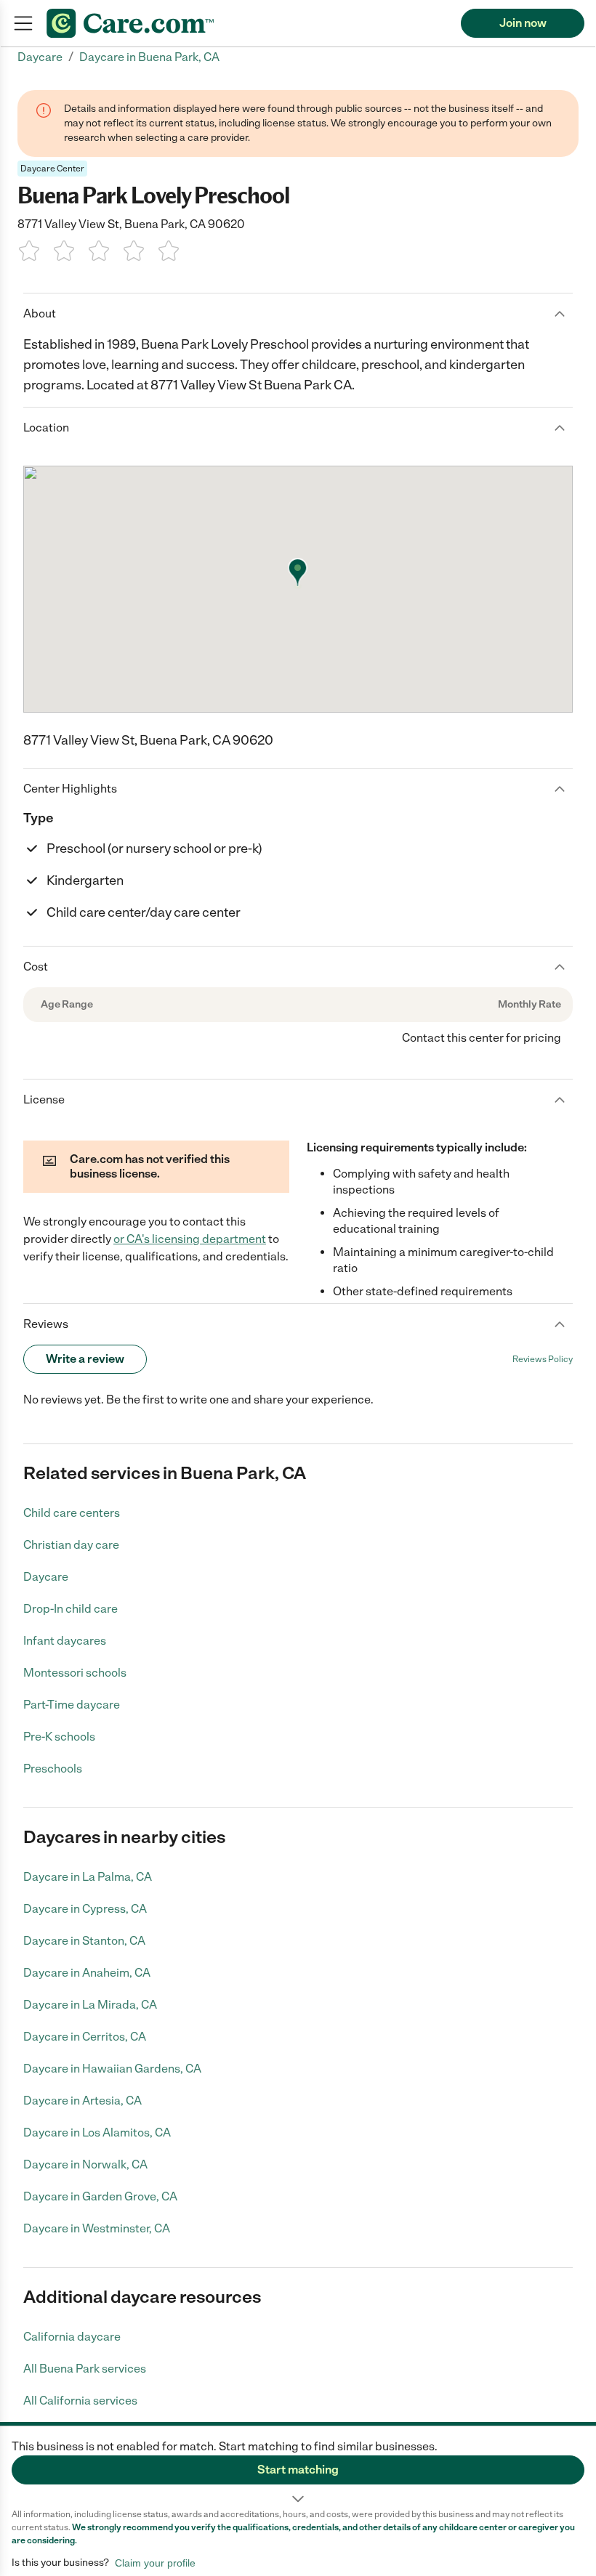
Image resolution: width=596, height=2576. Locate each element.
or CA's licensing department (190, 1239)
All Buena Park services (85, 2369)
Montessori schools (75, 1673)
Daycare (46, 1577)
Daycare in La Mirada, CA (90, 2005)
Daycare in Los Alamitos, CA (97, 2133)
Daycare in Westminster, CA (97, 2228)
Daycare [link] (40, 57)
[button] (298, 2467)
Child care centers (72, 1513)
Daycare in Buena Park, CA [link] (149, 57)
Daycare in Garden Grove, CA (100, 2196)
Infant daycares (65, 1641)
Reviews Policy (543, 1359)
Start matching (298, 2470)
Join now (523, 23)
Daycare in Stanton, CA (84, 1941)
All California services (80, 2401)
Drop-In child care (71, 1609)
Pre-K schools (59, 1737)
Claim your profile (155, 2563)
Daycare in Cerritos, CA (85, 2037)
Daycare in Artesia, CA (82, 2101)
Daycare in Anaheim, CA (87, 1973)
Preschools (53, 1769)
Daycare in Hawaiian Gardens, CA (112, 2069)
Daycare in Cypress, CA (85, 1909)
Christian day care (71, 1545)
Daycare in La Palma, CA (88, 1877)
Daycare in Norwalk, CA (85, 2164)
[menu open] (23, 23)
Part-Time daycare (72, 1705)
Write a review (85, 1359)
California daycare (72, 2337)
